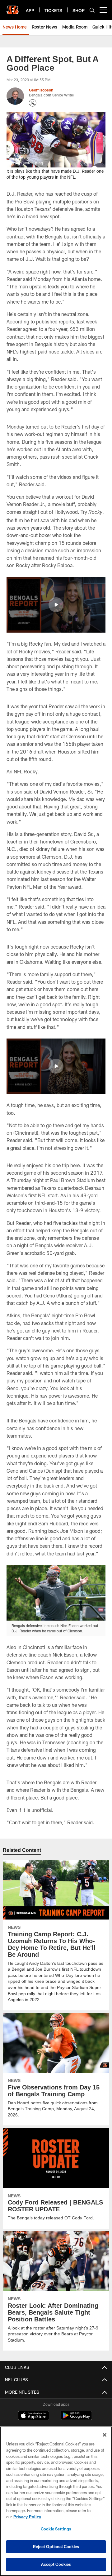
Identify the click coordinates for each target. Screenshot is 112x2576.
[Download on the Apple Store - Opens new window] (34, 2416)
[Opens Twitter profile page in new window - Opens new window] (33, 103)
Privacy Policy (27, 2517)
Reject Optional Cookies (56, 2547)
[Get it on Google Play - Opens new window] (76, 2418)
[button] (56, 605)
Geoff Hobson (41, 90)
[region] (56, 2501)
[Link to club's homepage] (12, 7)
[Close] (105, 2435)
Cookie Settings (56, 2529)
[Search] (92, 10)
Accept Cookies (56, 2564)
